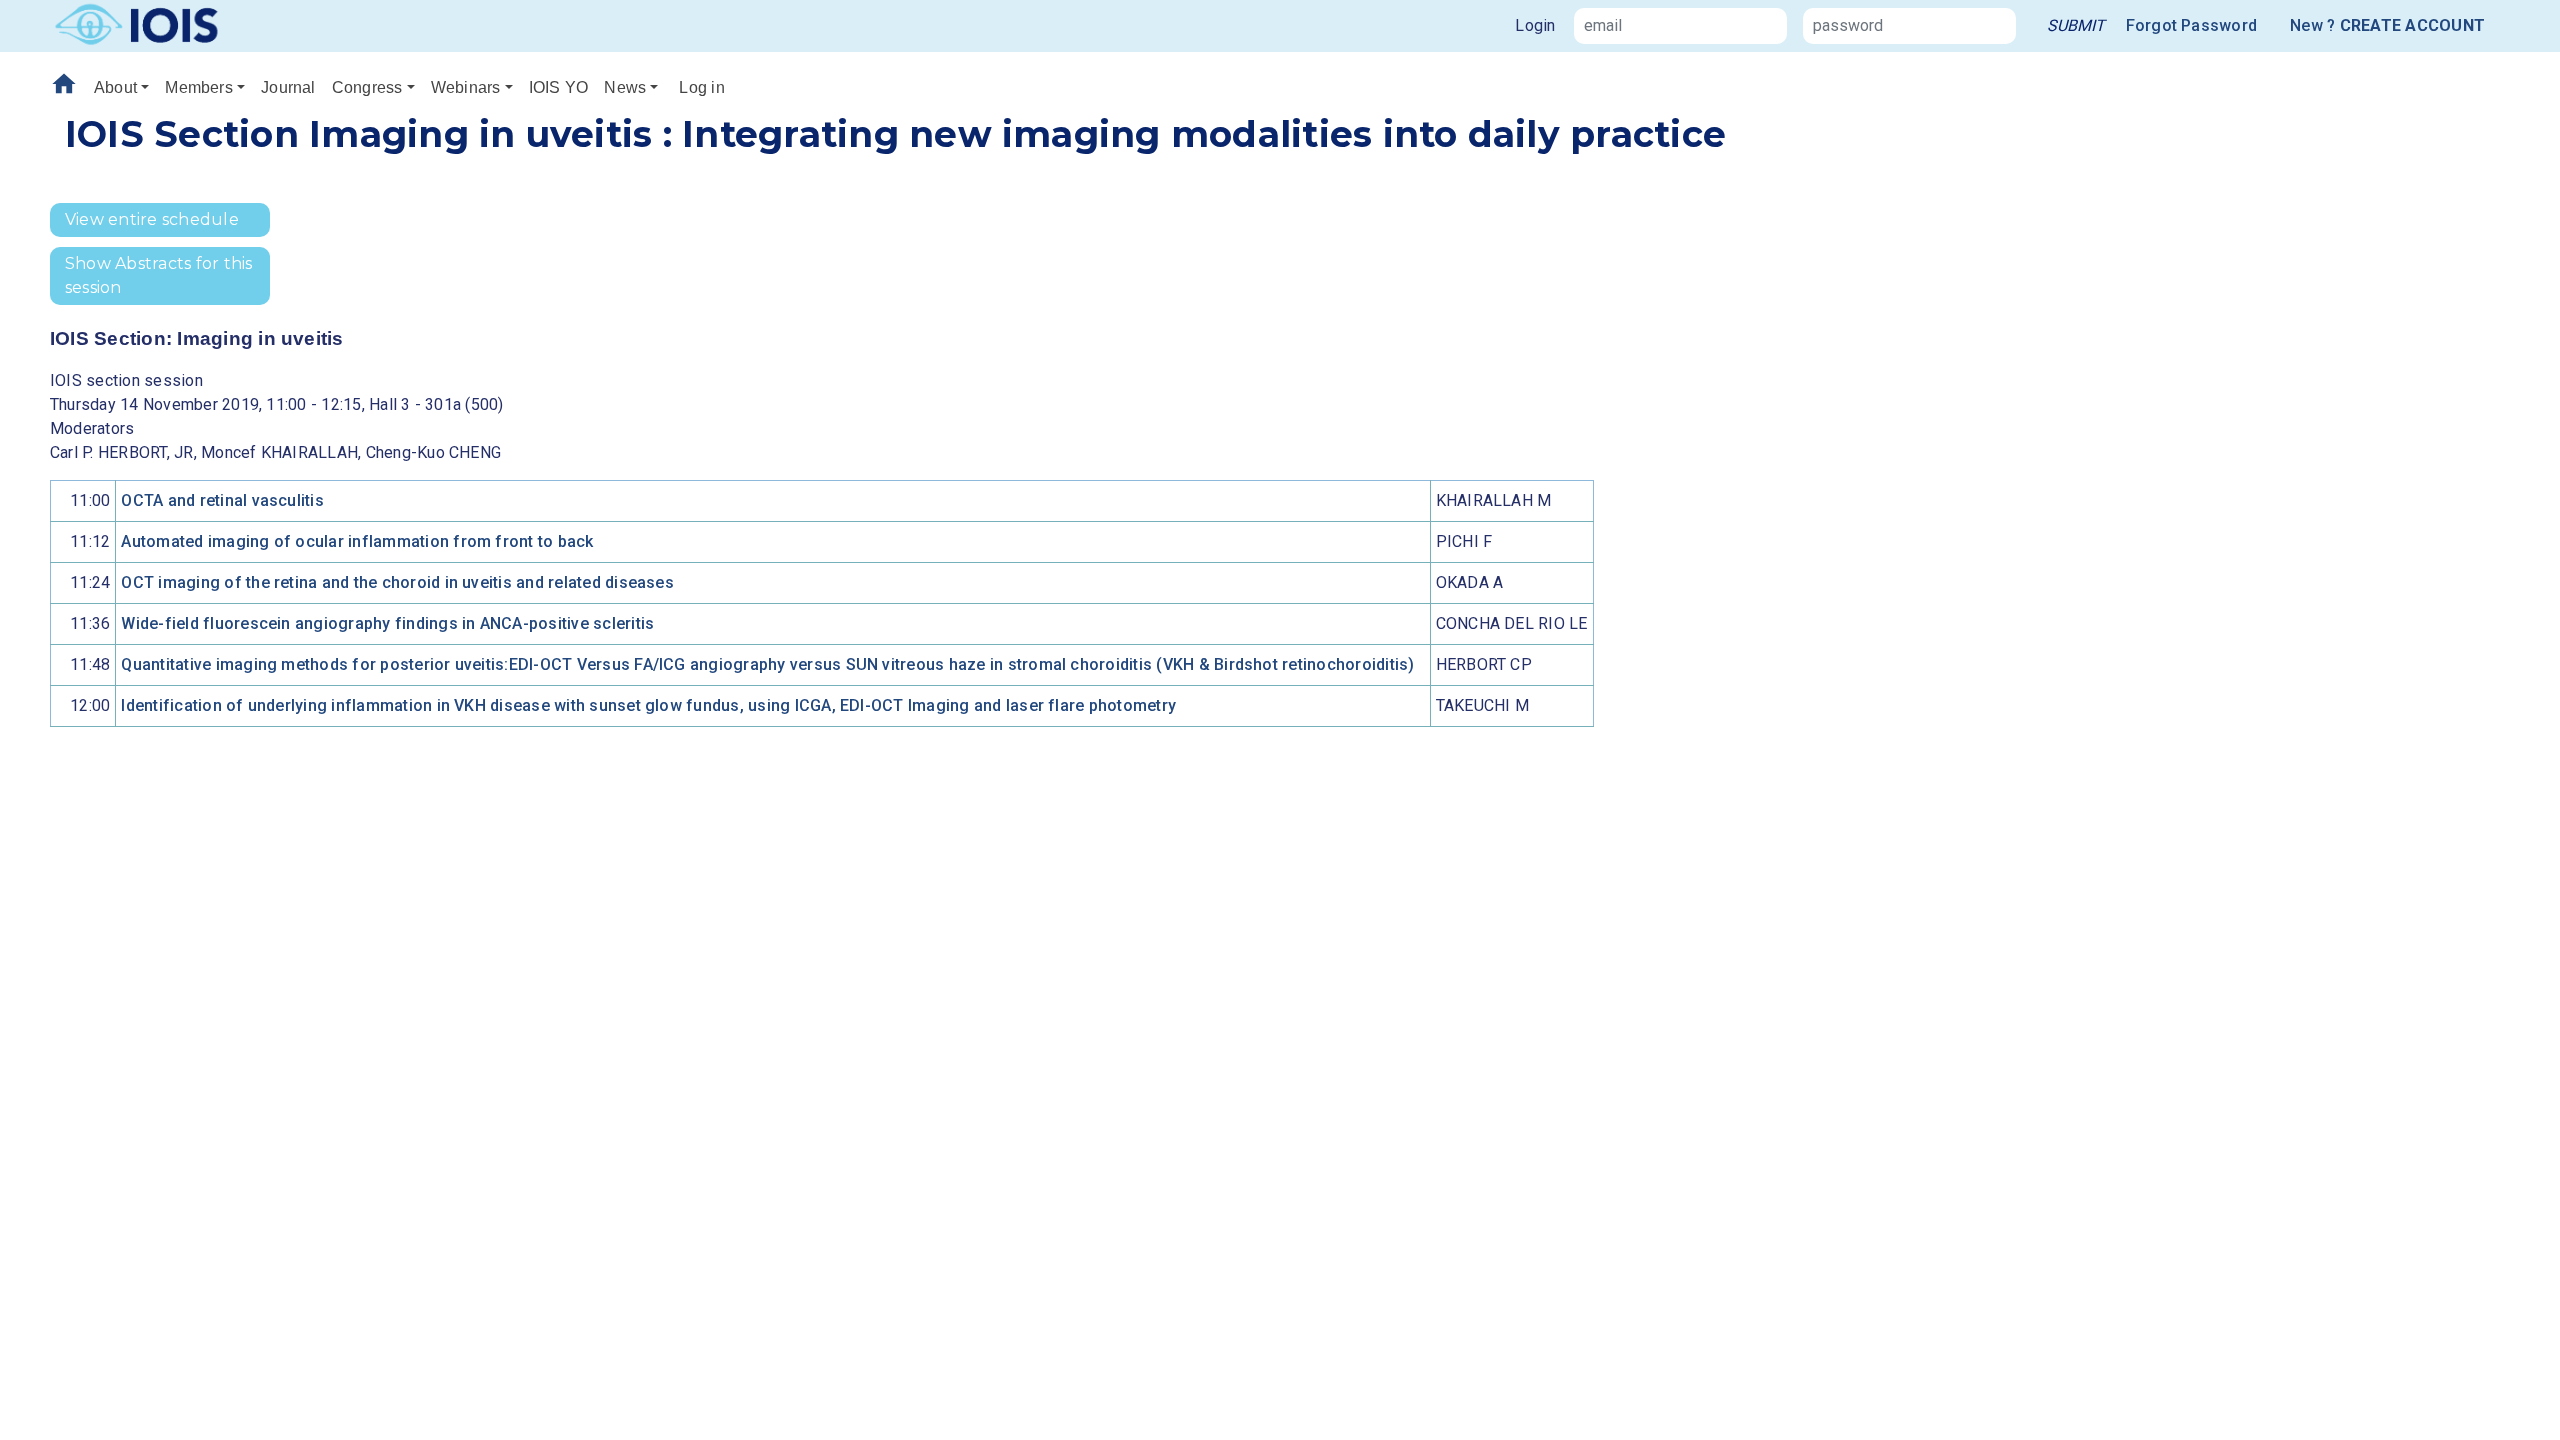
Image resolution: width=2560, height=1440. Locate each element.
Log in (701, 87)
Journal (288, 87)
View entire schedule (152, 219)
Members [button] (199, 87)
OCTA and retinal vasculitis (222, 500)
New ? (2387, 25)
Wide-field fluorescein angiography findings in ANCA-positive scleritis (387, 623)
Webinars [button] (466, 87)
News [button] (625, 87)
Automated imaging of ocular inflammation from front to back (357, 541)
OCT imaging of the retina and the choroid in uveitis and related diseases (397, 582)
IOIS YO (559, 87)
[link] (2076, 26)
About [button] (115, 87)
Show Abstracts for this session (159, 275)
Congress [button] (367, 87)
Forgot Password (2192, 25)
